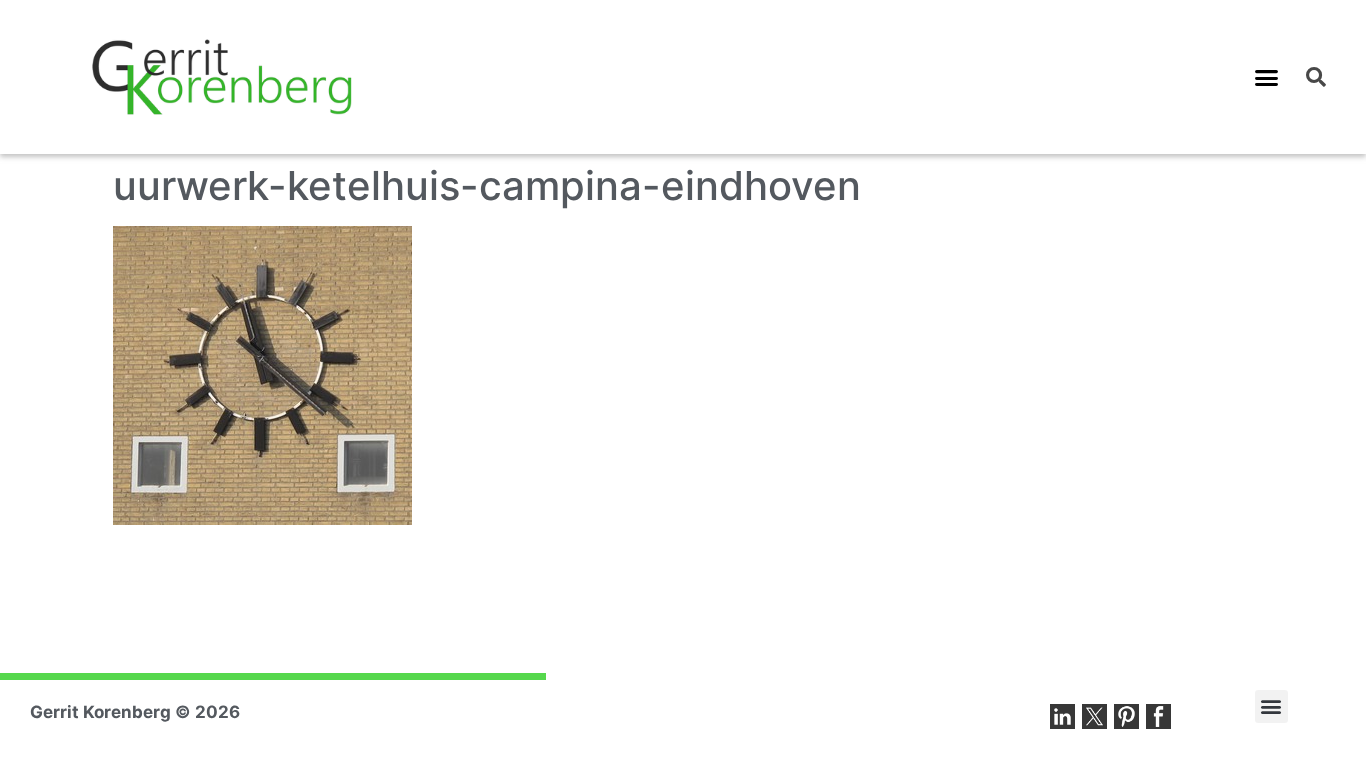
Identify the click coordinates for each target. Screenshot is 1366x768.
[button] (1267, 77)
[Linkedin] (1062, 716)
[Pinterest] (1126, 716)
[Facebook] (1158, 716)
